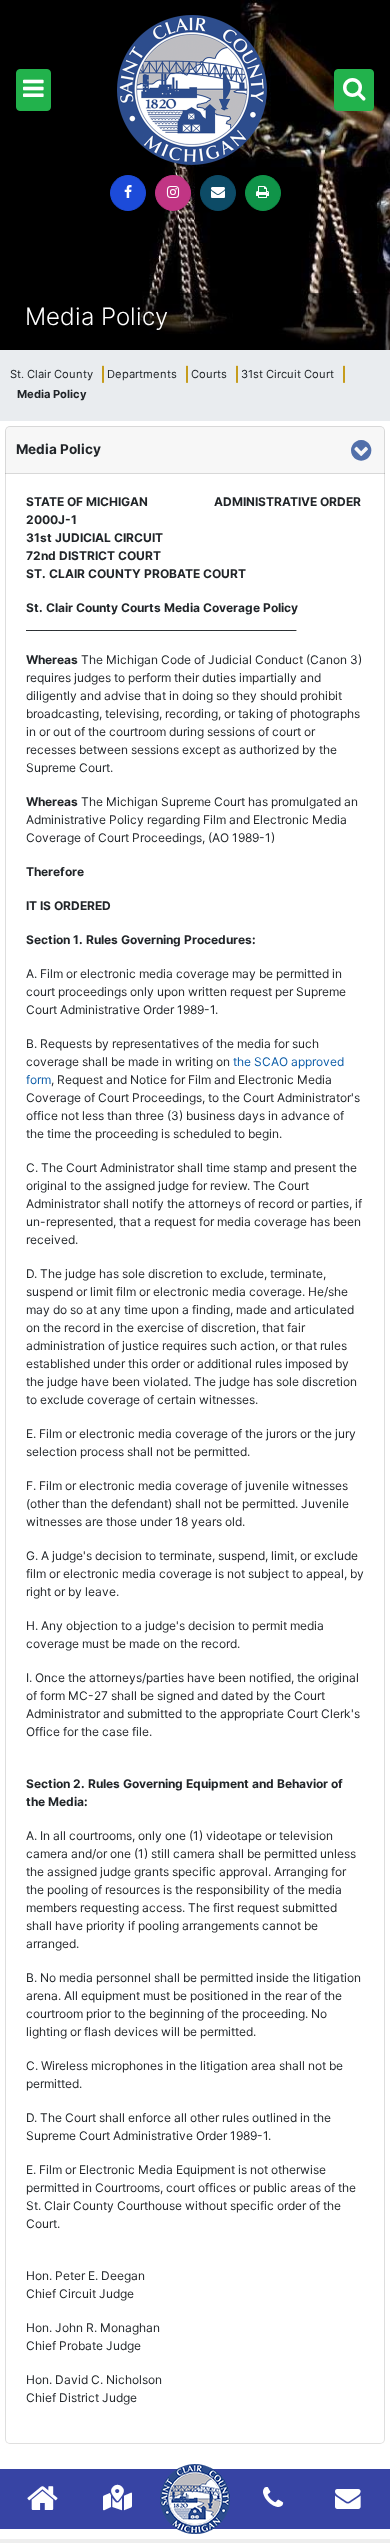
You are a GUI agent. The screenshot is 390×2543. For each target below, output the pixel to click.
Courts (209, 374)
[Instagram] (173, 193)
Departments (142, 374)
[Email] (218, 193)
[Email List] (348, 2497)
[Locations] (117, 2497)
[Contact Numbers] (273, 2497)
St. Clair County (51, 374)
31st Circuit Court (287, 374)
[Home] (42, 2500)
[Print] (263, 193)
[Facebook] (128, 193)
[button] (33, 90)
